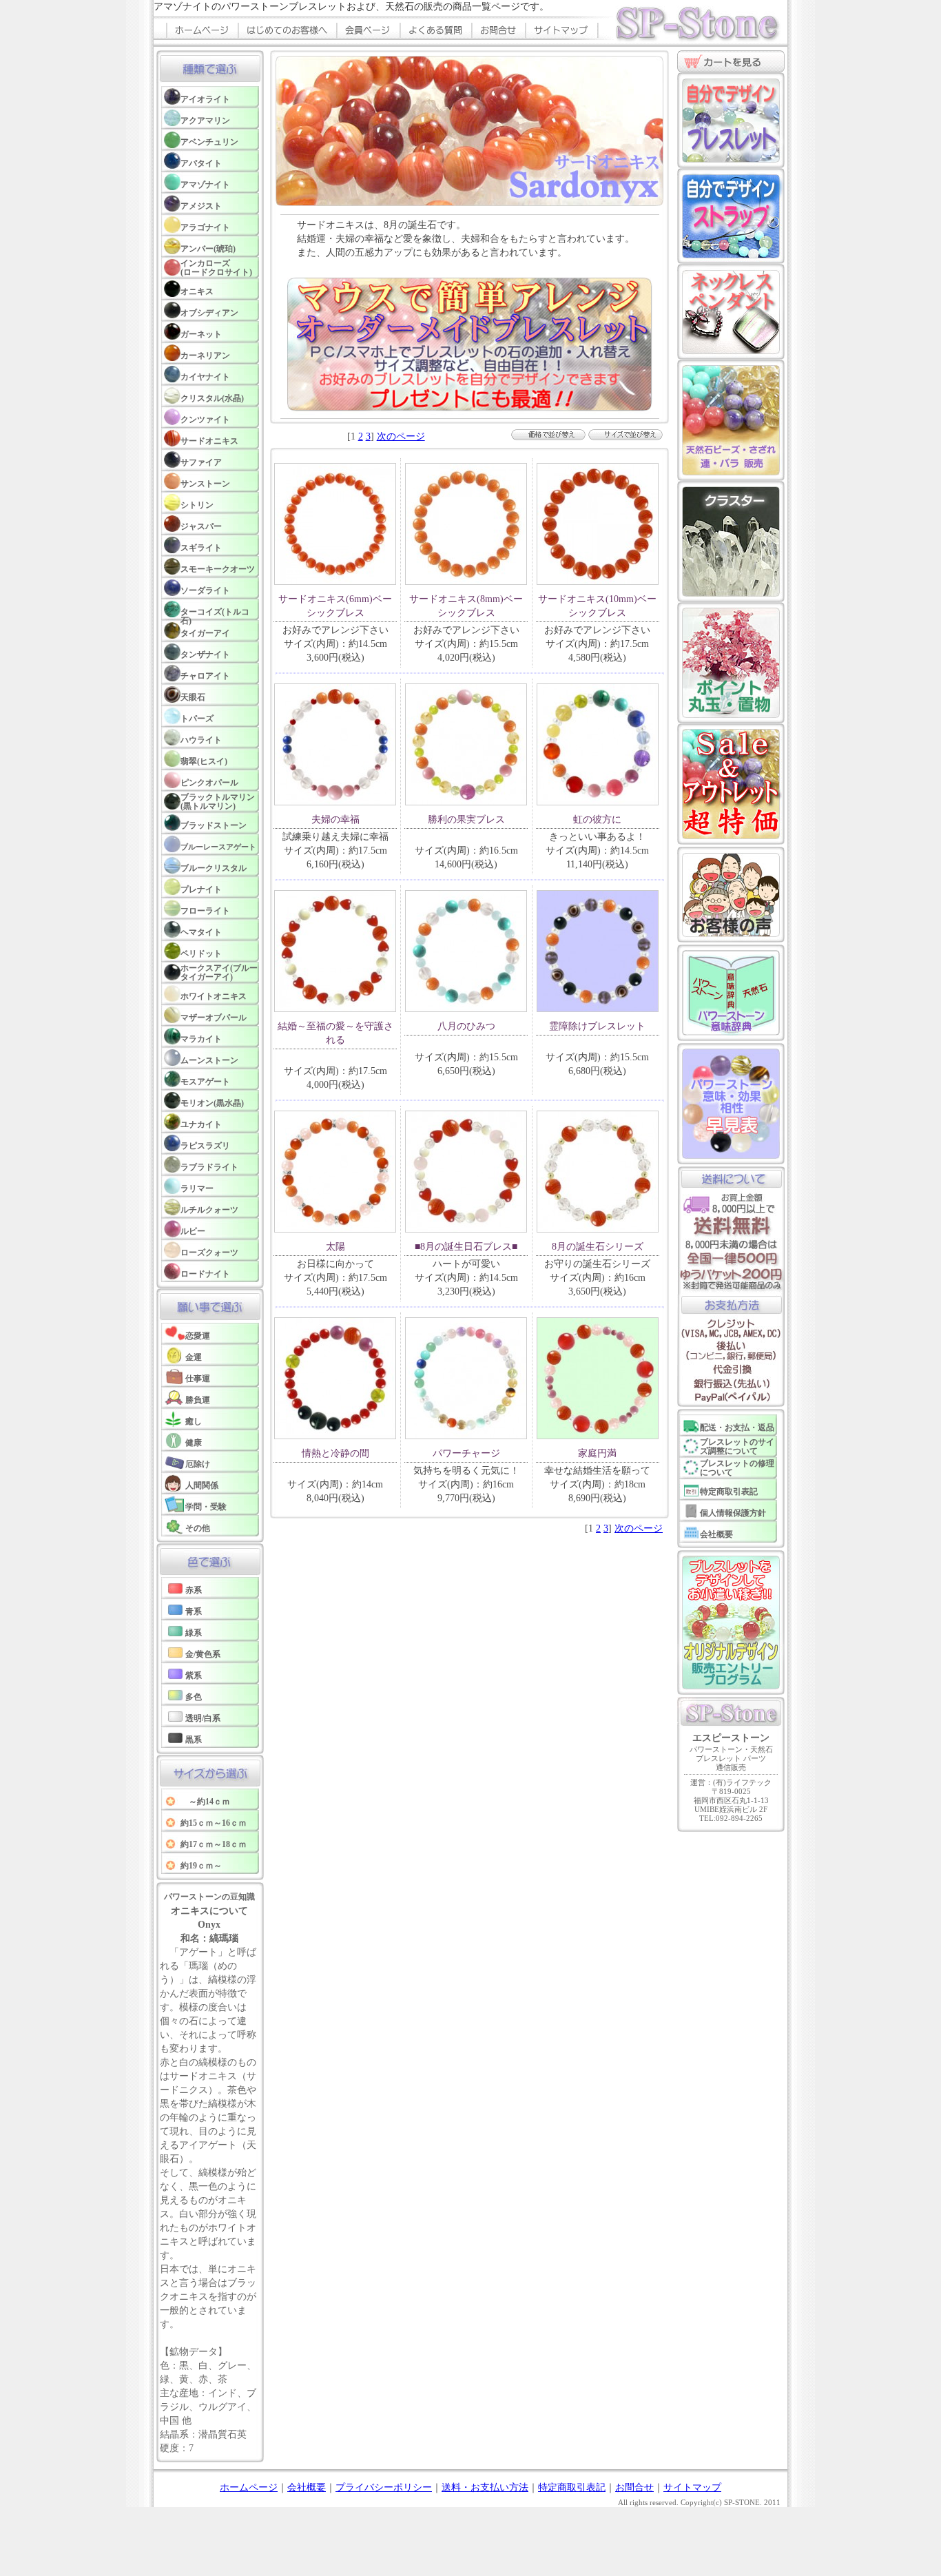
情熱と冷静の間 (335, 1453)
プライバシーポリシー (384, 2487)
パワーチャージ (466, 1453)
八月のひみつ (466, 1026)
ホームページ (249, 2487)
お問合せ (634, 2487)
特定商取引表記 (572, 2487)
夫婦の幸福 (335, 820)
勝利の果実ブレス (466, 820)
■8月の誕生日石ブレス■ (466, 1247)
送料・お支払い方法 (485, 2487)
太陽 (335, 1247)
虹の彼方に (597, 820)
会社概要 (307, 2487)
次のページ (401, 436)
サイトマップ (692, 2487)
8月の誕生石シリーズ (598, 1247)
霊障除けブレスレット (597, 1026)
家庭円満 (597, 1453)
